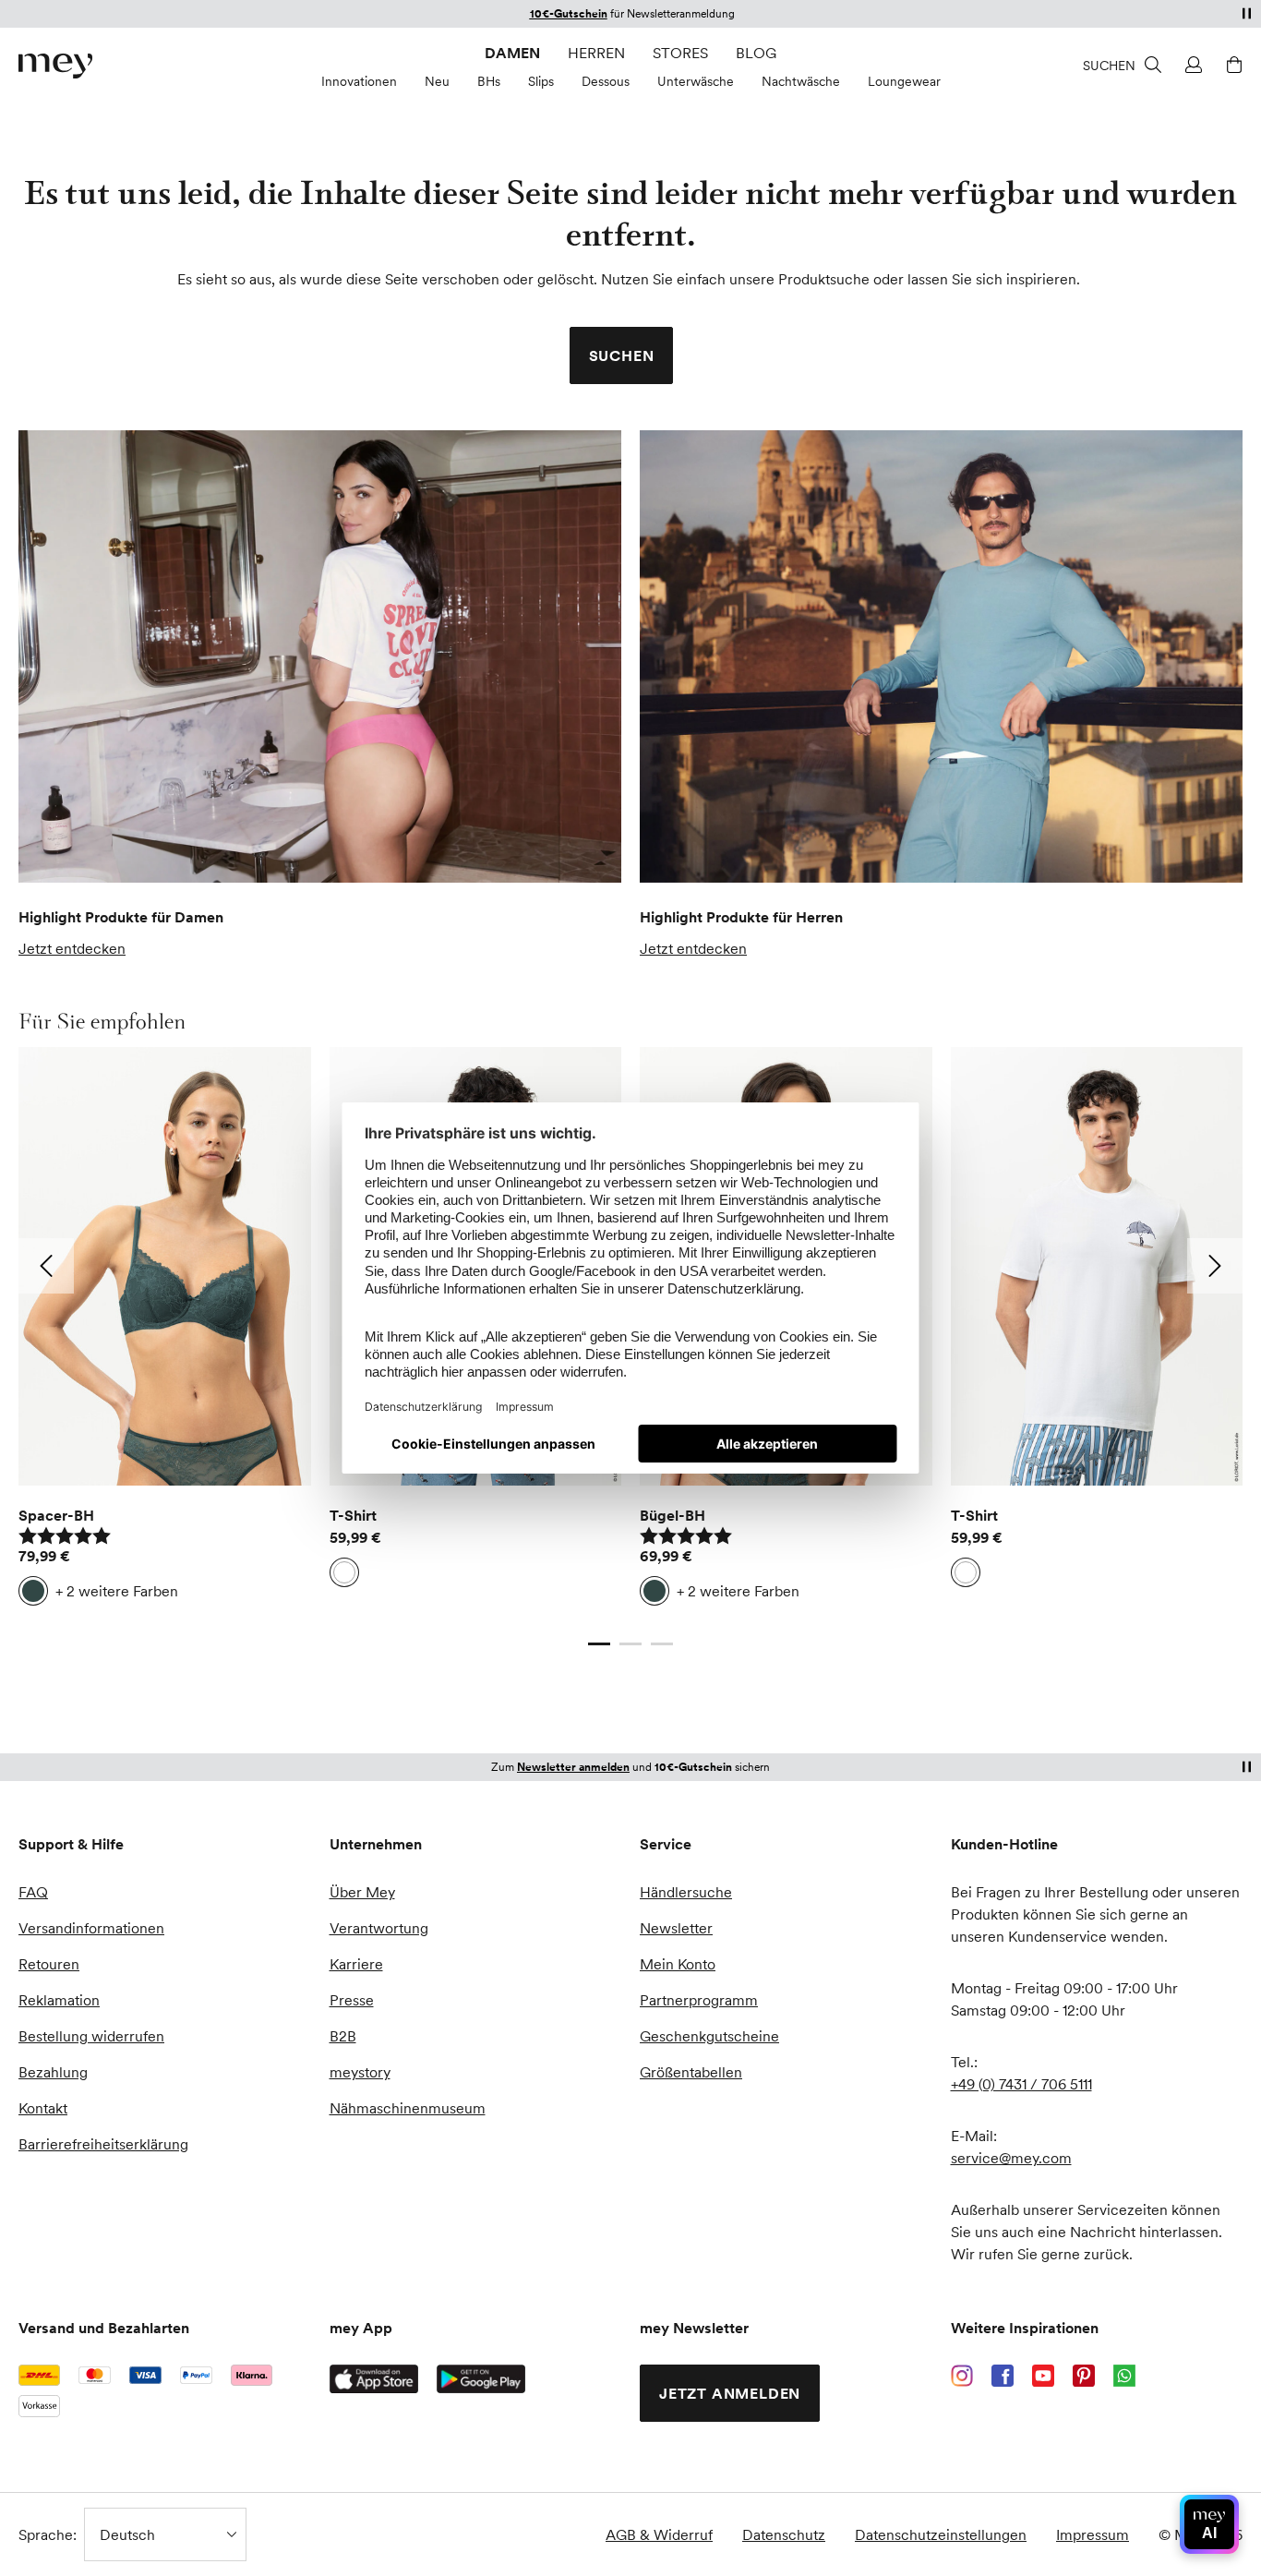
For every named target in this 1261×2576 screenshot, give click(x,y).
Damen (512, 53)
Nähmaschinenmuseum (408, 2108)
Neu (437, 81)
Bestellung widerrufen (91, 2036)
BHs (489, 81)
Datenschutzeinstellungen (941, 2534)
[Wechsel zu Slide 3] (662, 1644)
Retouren (49, 1964)
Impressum (1093, 2534)
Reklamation (59, 2000)
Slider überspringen (62, 1021)
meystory (360, 2072)
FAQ (33, 1892)
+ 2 (117, 1591)
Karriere (356, 1964)
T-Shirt (353, 1515)
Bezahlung (53, 2072)
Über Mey (362, 1892)
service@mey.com (1011, 2158)
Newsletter (676, 1928)
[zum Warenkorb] (1231, 65)
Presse (352, 2000)
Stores (680, 53)
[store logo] (55, 66)
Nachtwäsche (801, 81)
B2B (343, 2036)
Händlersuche (686, 1892)
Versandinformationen (91, 1928)
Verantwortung (379, 1928)
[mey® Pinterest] (1084, 2376)
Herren (596, 53)
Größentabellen (691, 2072)
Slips (541, 81)
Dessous (606, 81)
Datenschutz (784, 2534)
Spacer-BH (56, 1515)
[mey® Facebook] (1003, 2376)
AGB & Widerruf (659, 2534)
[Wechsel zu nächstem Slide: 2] (1215, 1266)
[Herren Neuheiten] (941, 656)
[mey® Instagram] (962, 2376)
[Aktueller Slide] (599, 1644)
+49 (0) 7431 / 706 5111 (1021, 2084)
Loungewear (904, 81)
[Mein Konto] (1191, 65)
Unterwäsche (696, 81)
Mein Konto (678, 1964)
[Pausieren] (1246, 13)
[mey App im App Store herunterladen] (374, 2379)
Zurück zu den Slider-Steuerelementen (146, 1626)
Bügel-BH (673, 1515)
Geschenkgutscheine (709, 2036)
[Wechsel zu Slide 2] (630, 1644)
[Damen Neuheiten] (320, 656)
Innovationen (359, 81)
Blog (756, 53)
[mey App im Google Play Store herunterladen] (481, 2379)
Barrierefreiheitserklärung (103, 2144)
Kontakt (43, 2108)
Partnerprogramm (699, 2000)
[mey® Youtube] (1043, 2376)
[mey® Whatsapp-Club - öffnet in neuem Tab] (1124, 2376)
